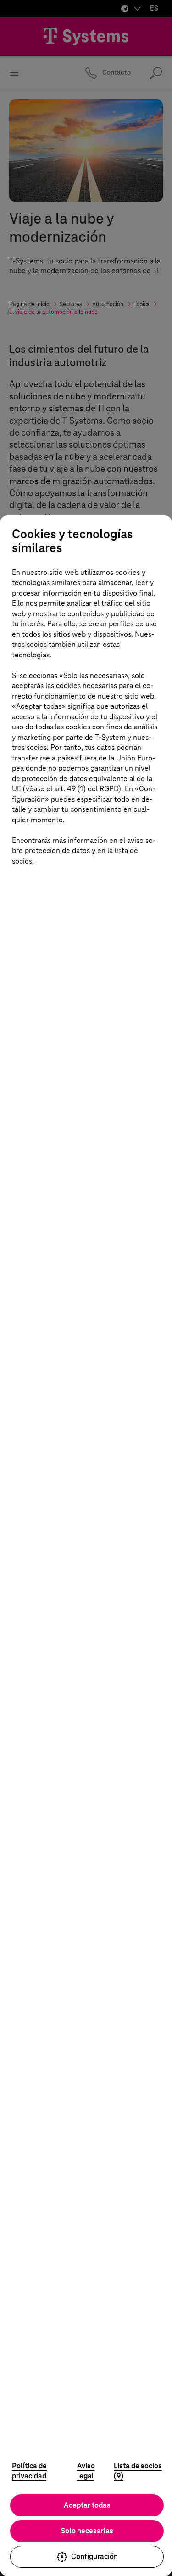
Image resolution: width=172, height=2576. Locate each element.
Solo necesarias (87, 2531)
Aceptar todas (87, 2505)
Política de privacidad (29, 2471)
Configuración (94, 2557)
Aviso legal (86, 2471)
